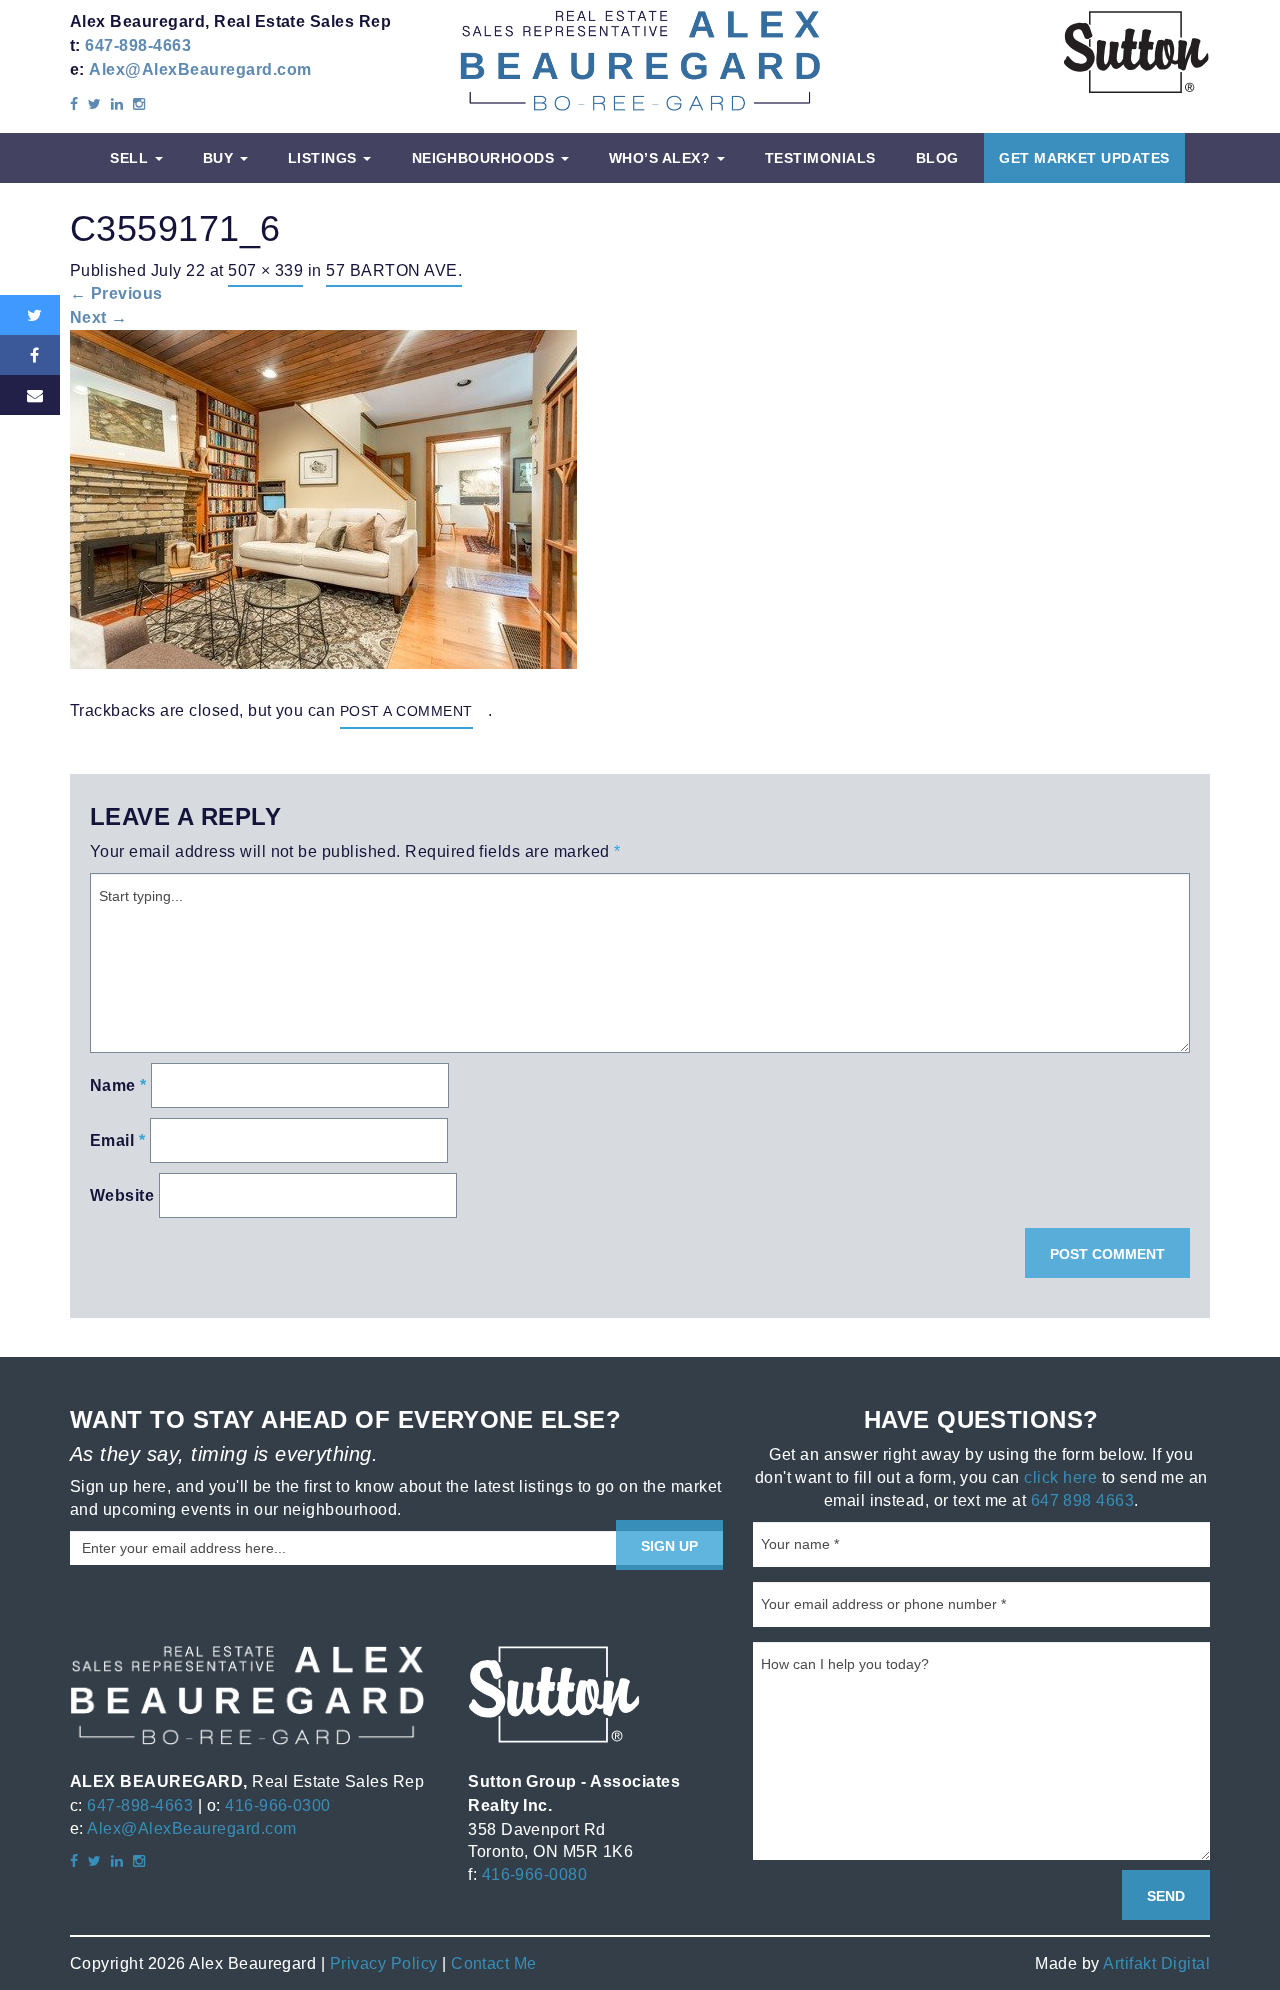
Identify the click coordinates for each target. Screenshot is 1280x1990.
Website (122, 1195)
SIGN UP (669, 1546)
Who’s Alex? (662, 158)
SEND (1166, 1896)
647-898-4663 (138, 45)
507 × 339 (265, 270)
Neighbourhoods (485, 158)
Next (99, 317)
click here (1060, 1477)
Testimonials (820, 158)
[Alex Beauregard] (640, 59)
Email (117, 1140)
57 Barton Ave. (394, 270)
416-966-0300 (278, 1805)
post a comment (406, 711)
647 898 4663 (1083, 1500)
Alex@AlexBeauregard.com (200, 69)
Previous (116, 293)
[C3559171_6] (323, 497)
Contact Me (494, 1963)
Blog (937, 158)
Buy (220, 158)
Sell (131, 158)
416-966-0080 (535, 1874)
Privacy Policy (384, 1963)
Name (118, 1085)
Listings (324, 158)
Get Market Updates (1084, 158)
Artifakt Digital (1156, 1963)
